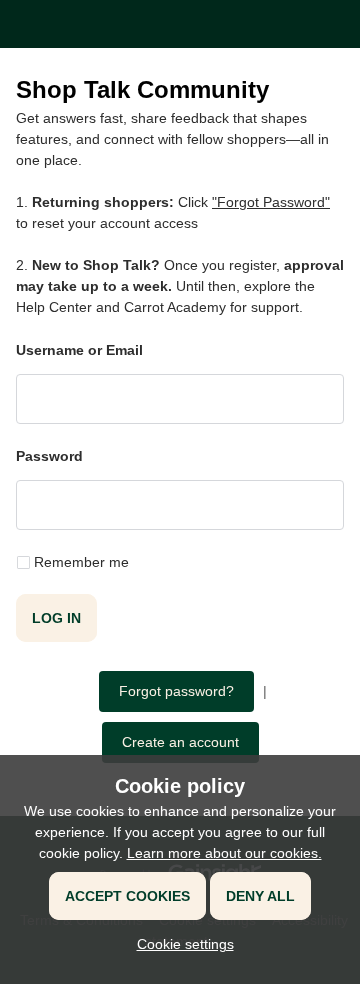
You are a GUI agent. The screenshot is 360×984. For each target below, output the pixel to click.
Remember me (81, 562)
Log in (56, 618)
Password (49, 456)
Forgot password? (176, 691)
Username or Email (79, 350)
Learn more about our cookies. (224, 853)
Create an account (180, 742)
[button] (180, 944)
